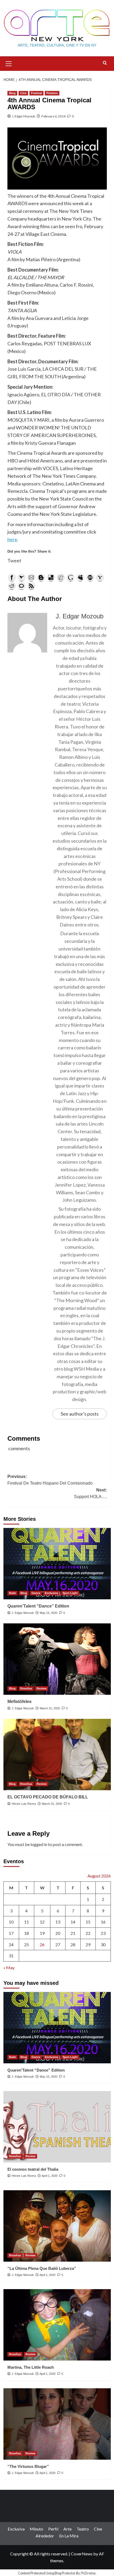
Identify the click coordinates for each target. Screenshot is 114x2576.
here (12, 539)
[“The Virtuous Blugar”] (57, 2424)
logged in (39, 1844)
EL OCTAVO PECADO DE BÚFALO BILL (48, 1797)
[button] (9, 63)
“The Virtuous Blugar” (28, 2466)
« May (9, 1967)
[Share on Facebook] (12, 577)
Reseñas (26, 1688)
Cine (23, 93)
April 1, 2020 (50, 2176)
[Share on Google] (71, 577)
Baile (12, 1593)
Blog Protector (65, 2573)
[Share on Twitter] (21, 577)
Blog (12, 93)
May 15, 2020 (49, 1613)
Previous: (50, 1480)
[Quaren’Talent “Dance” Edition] (57, 1564)
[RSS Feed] (31, 586)
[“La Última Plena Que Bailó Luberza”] (57, 2226)
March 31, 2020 (50, 1708)
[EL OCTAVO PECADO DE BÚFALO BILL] (57, 1755)
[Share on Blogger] (41, 577)
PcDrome (88, 2573)
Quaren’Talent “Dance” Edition (38, 1606)
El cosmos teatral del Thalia (33, 2169)
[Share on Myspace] (80, 577)
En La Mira (69, 2536)
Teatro (83, 2529)
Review (42, 1688)
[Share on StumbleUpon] (90, 577)
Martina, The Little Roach (31, 2367)
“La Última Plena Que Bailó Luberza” (42, 2268)
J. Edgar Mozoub (23, 116)
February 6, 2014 (53, 116)
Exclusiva (51, 1593)
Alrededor (45, 2536)
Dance (36, 1593)
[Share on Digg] (61, 577)
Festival (36, 93)
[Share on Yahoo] (100, 577)
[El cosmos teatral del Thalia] (57, 2127)
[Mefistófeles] (57, 1659)
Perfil (53, 2529)
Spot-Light (70, 1593)
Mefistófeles (19, 1702)
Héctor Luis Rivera (24, 1804)
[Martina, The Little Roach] (57, 2325)
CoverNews (82, 2554)
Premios (52, 93)
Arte (67, 2529)
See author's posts (80, 1414)
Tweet (14, 561)
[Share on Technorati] (21, 586)
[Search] (105, 63)
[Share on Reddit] (12, 586)
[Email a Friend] (31, 577)
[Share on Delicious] (51, 577)
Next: (90, 1493)
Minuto (36, 2529)
